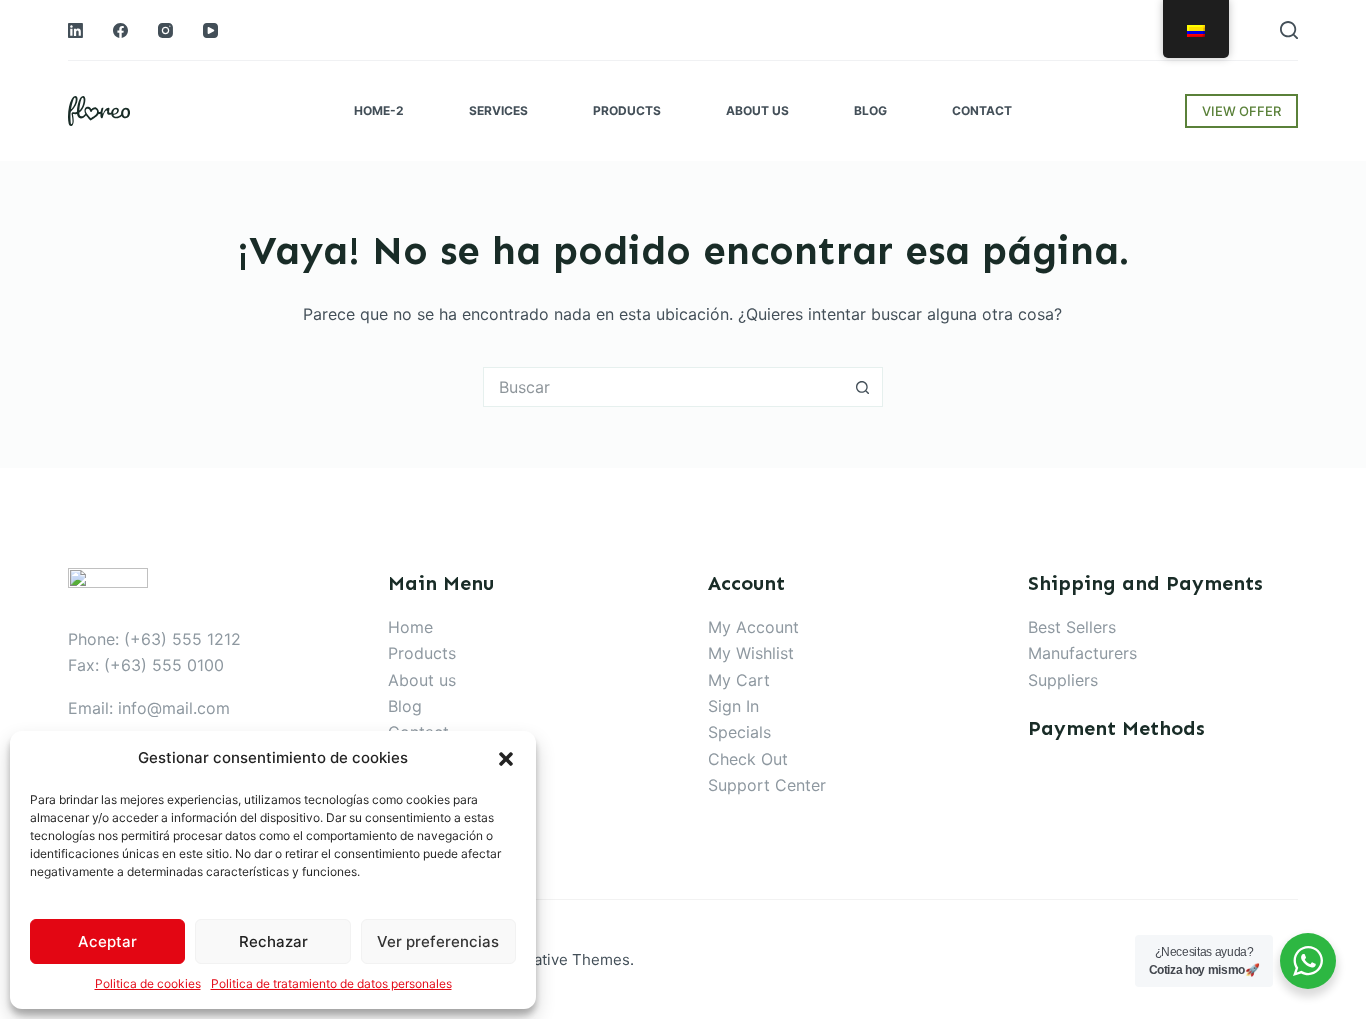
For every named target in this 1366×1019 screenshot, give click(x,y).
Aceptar (107, 941)
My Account (753, 627)
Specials (739, 732)
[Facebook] (120, 30)
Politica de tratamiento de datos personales (331, 983)
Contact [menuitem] (982, 110)
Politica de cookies (148, 983)
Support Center (767, 785)
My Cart (739, 680)
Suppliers (1063, 680)
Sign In (733, 706)
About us (422, 680)
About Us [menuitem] (757, 110)
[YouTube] (210, 30)
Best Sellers (1072, 627)
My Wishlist (751, 653)
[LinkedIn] (75, 30)
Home (410, 627)
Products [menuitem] (627, 110)
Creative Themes (569, 959)
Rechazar (273, 941)
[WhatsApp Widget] (1308, 961)
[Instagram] (165, 30)
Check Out (748, 759)
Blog (405, 706)
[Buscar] (1289, 30)
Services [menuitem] (498, 110)
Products (422, 653)
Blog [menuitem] (870, 110)
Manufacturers (1082, 653)
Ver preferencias (438, 941)
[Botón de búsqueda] (863, 387)
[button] (506, 759)
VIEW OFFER (1241, 111)
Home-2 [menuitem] (379, 110)
